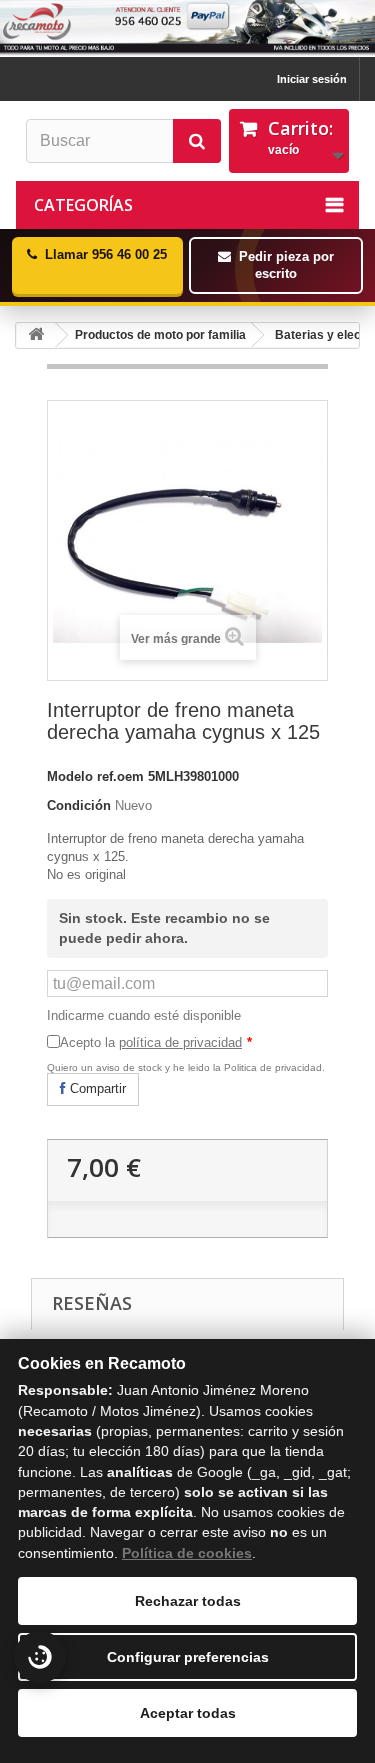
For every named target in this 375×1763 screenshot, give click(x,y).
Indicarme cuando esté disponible (144, 1015)
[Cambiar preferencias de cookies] (40, 1657)
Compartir (96, 1088)
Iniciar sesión (312, 79)
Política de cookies (187, 1553)
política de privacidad (180, 1042)
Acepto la (156, 1042)
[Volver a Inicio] (36, 335)
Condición (79, 805)
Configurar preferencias (188, 1657)
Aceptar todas (188, 1713)
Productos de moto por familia (160, 335)
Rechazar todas (188, 1601)
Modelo (70, 776)
